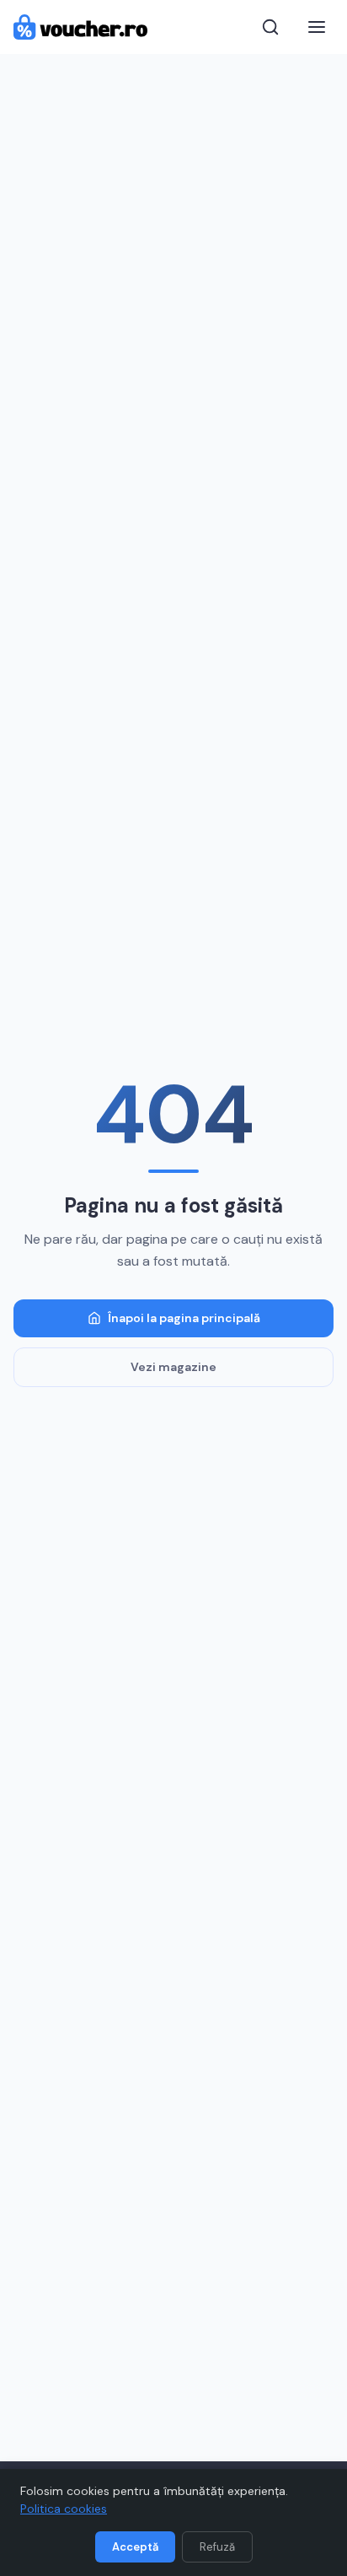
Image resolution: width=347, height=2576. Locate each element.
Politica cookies (64, 2509)
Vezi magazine (173, 1367)
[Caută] (270, 27)
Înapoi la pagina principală (184, 1318)
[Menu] (317, 27)
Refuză (217, 2547)
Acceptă (135, 2547)
